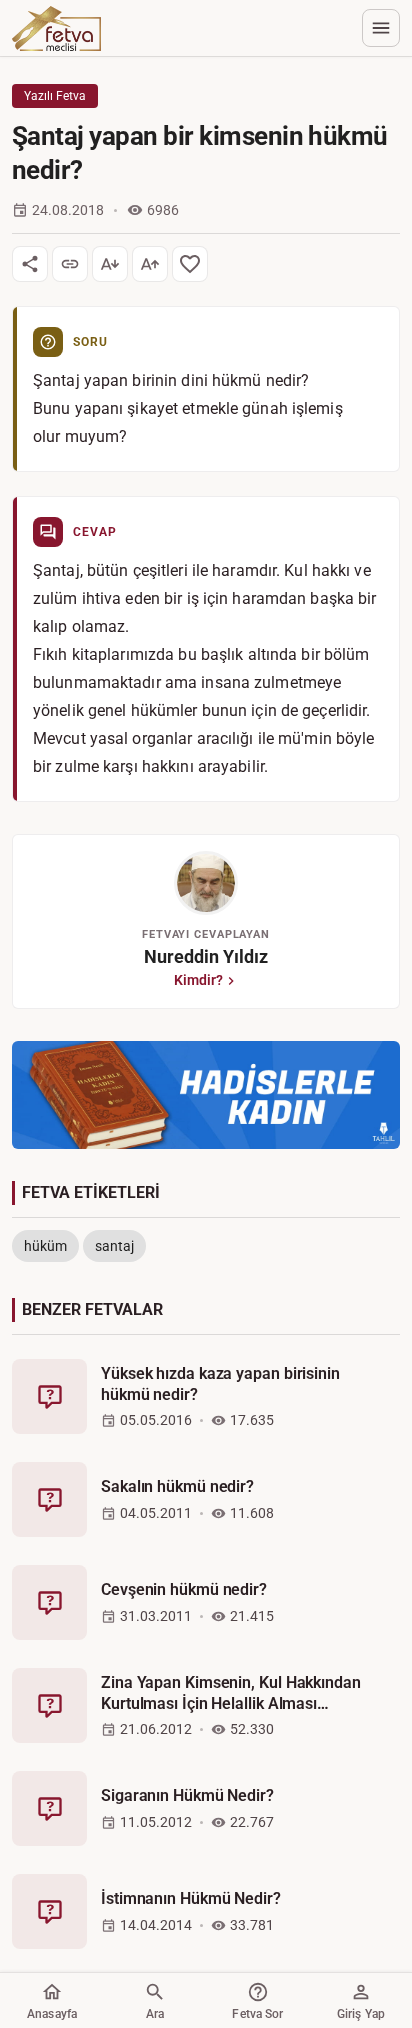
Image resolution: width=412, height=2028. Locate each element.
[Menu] (381, 28)
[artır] (150, 264)
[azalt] (110, 264)
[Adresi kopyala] (70, 264)
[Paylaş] (30, 264)
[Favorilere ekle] (190, 264)
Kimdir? (198, 980)
